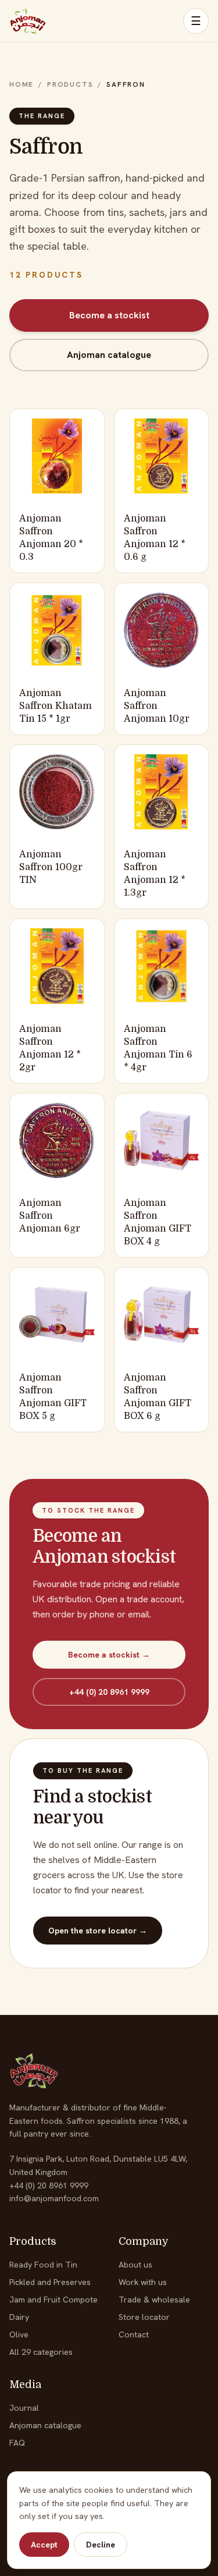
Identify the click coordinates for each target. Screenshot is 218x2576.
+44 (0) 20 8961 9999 (109, 1692)
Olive (19, 2334)
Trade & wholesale (154, 2300)
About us (135, 2265)
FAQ (17, 2443)
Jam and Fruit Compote (53, 2300)
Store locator (144, 2317)
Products (70, 84)
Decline (101, 2545)
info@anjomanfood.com (54, 2198)
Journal (24, 2408)
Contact (134, 2334)
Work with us (143, 2282)
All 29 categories (41, 2352)
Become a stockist (109, 315)
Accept (44, 2545)
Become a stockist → (109, 1655)
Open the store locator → (98, 1931)
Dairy (19, 2317)
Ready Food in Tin (43, 2265)
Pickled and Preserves (50, 2282)
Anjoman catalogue (109, 355)
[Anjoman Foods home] (28, 21)
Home (22, 84)
